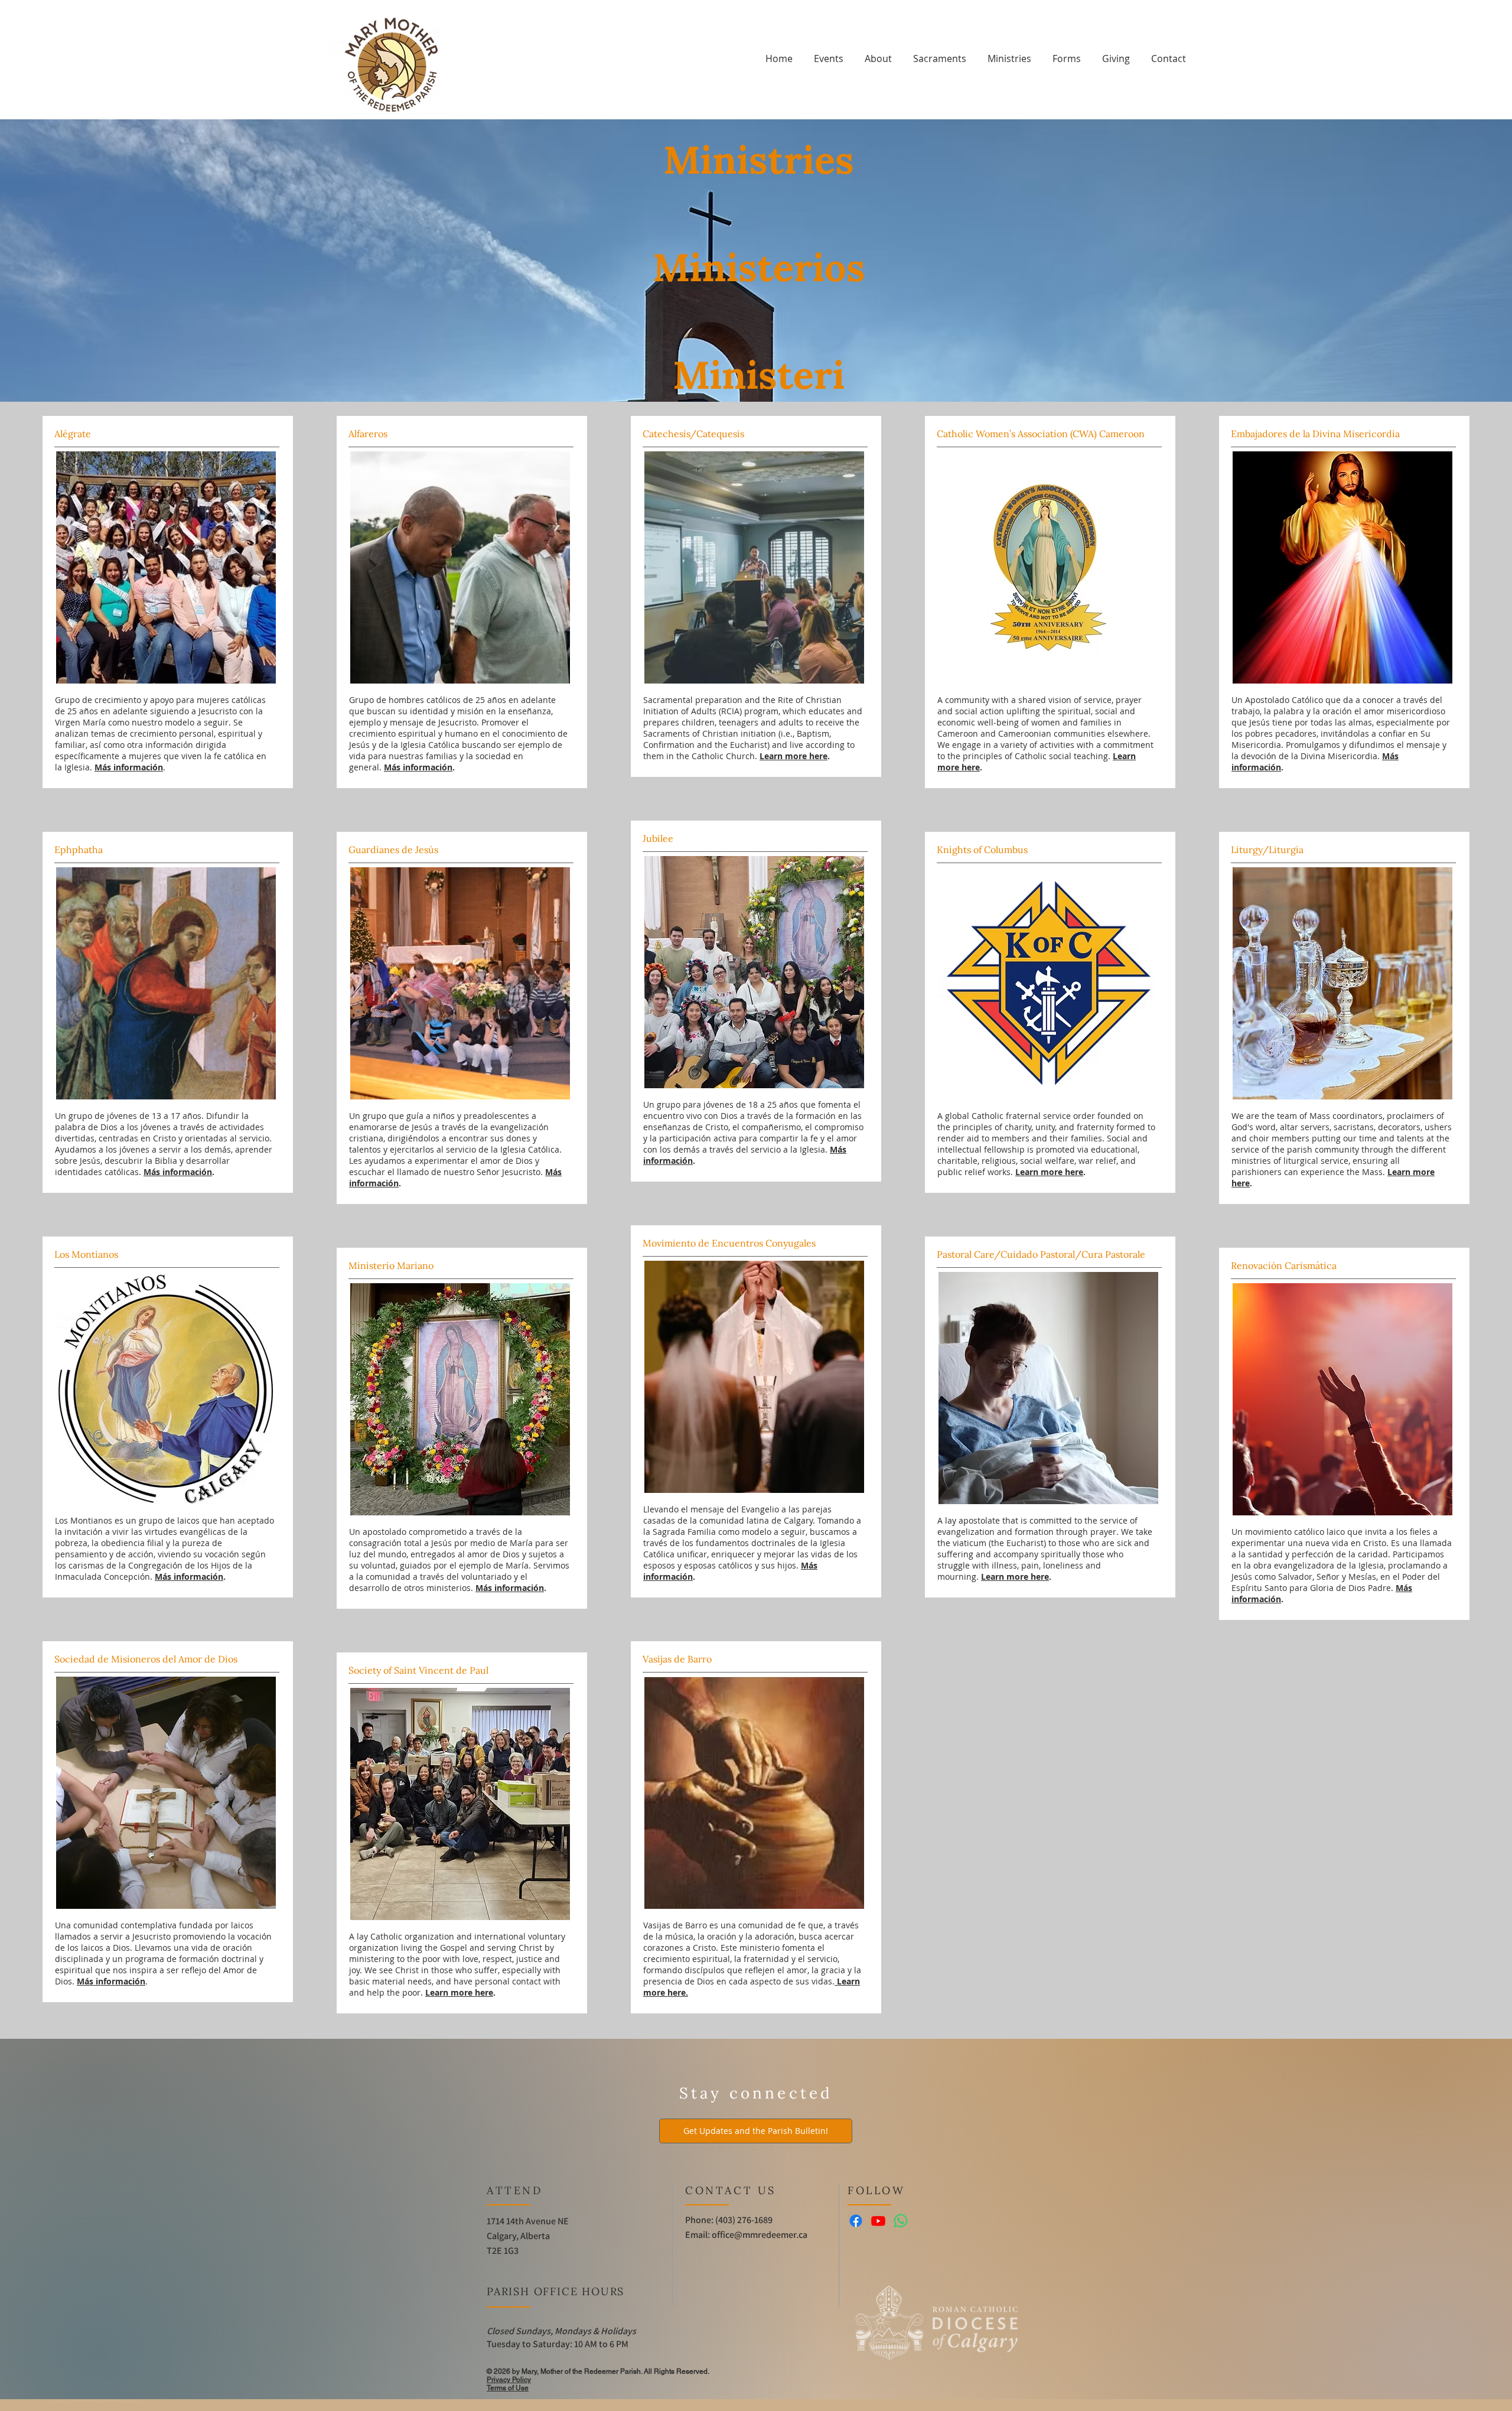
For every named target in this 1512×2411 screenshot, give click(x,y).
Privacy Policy (509, 2380)
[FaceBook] (856, 2221)
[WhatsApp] (901, 2221)
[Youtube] (878, 2221)
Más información (418, 767)
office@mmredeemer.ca (760, 2235)
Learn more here (794, 756)
